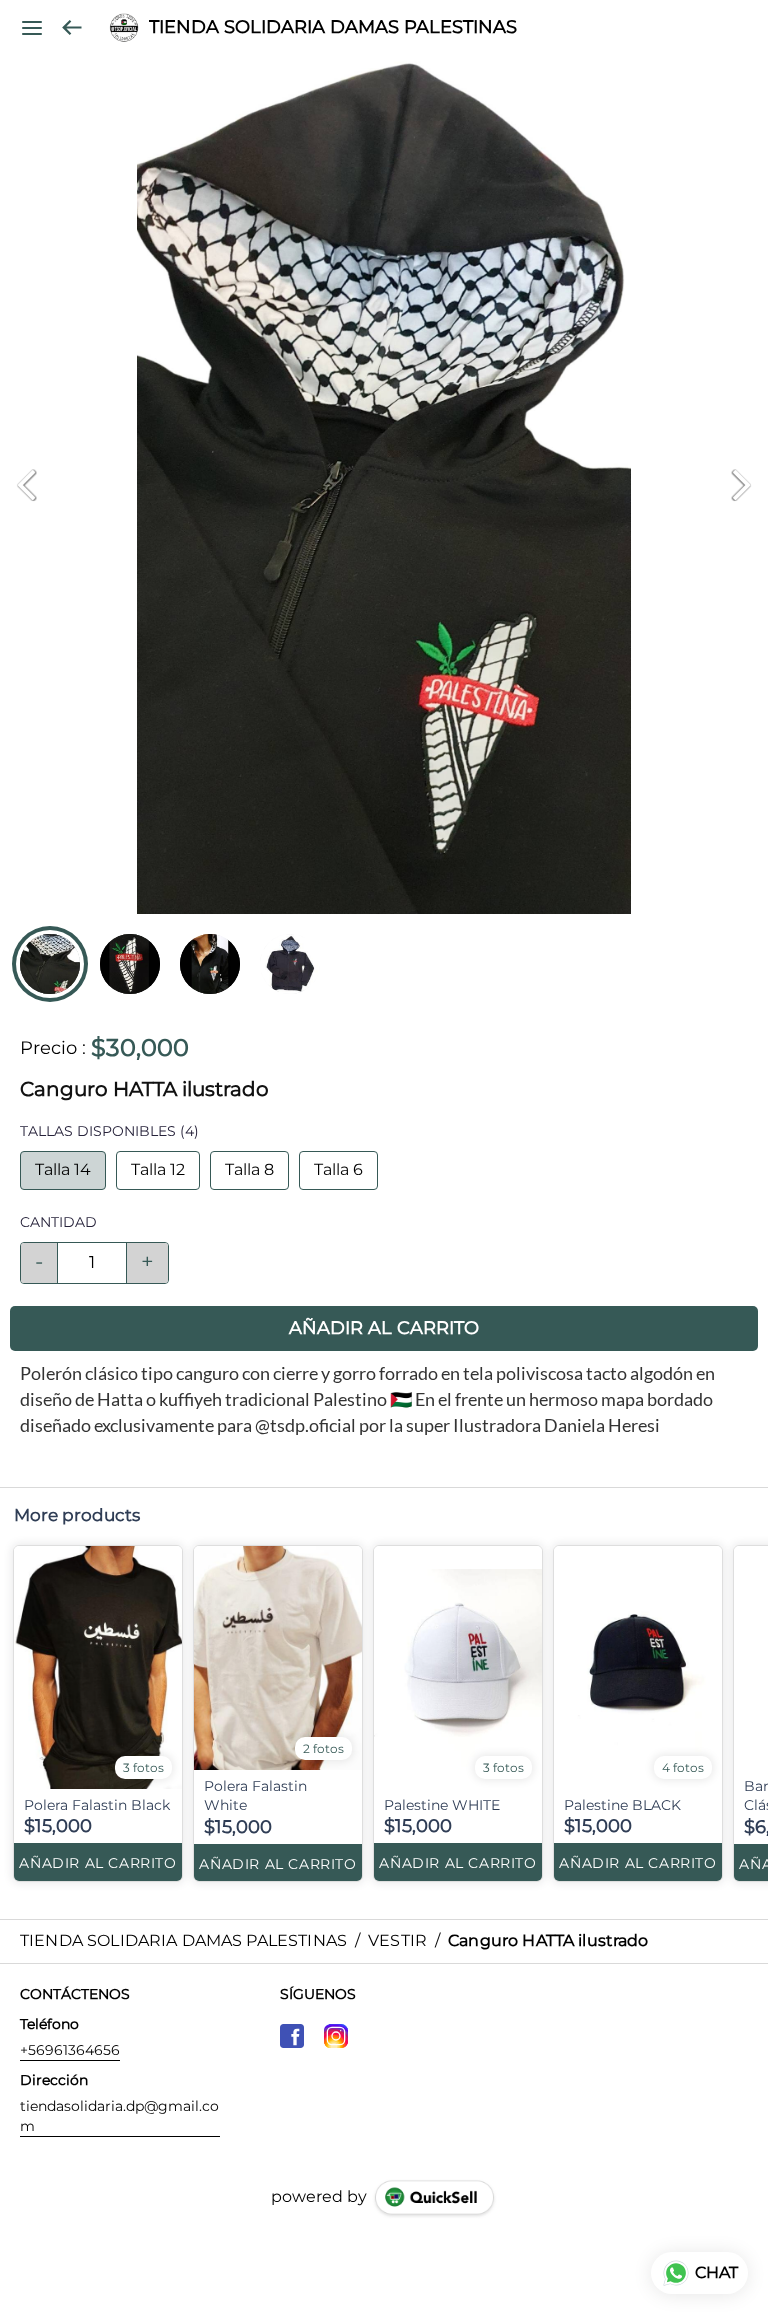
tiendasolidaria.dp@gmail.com (119, 2116)
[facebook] (292, 2036)
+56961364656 (70, 2050)
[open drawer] (32, 28)
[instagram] (336, 2036)
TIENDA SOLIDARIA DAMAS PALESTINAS (333, 28)
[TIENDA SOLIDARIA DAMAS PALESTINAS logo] (124, 28)
